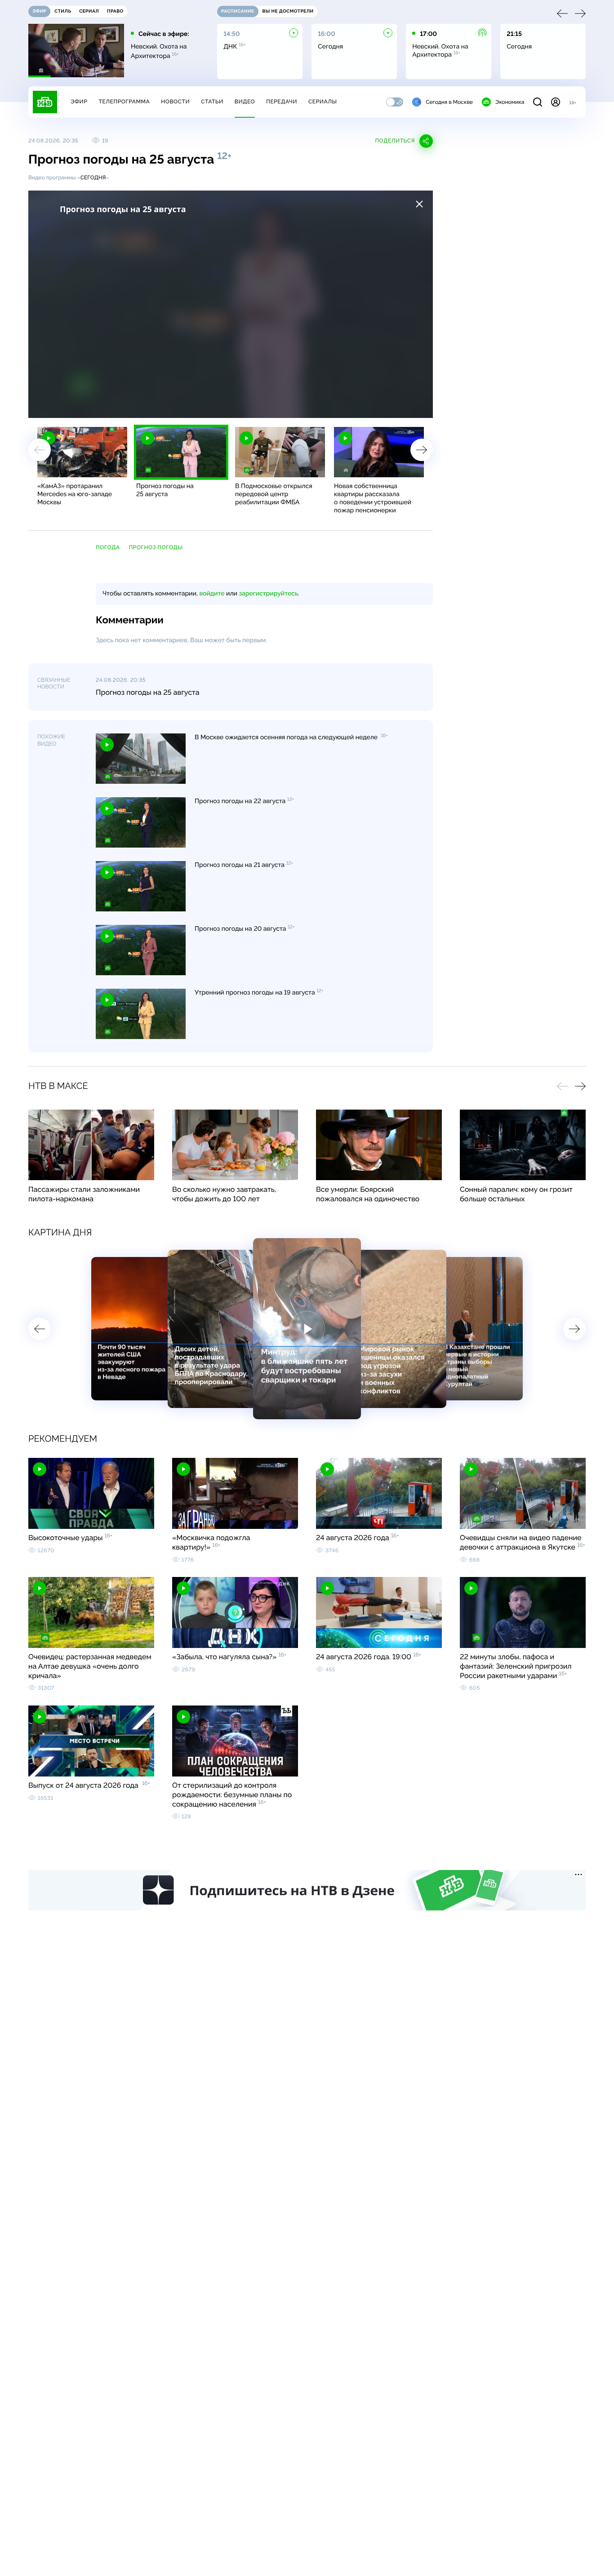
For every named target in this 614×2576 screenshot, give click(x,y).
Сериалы (323, 105)
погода (108, 547)
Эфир (79, 105)
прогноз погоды (156, 547)
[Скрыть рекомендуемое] (419, 204)
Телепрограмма (124, 105)
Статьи (212, 105)
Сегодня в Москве (449, 105)
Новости (175, 105)
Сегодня (93, 178)
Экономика (510, 105)
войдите (212, 594)
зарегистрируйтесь (269, 594)
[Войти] (556, 105)
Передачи (282, 105)
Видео (245, 105)
